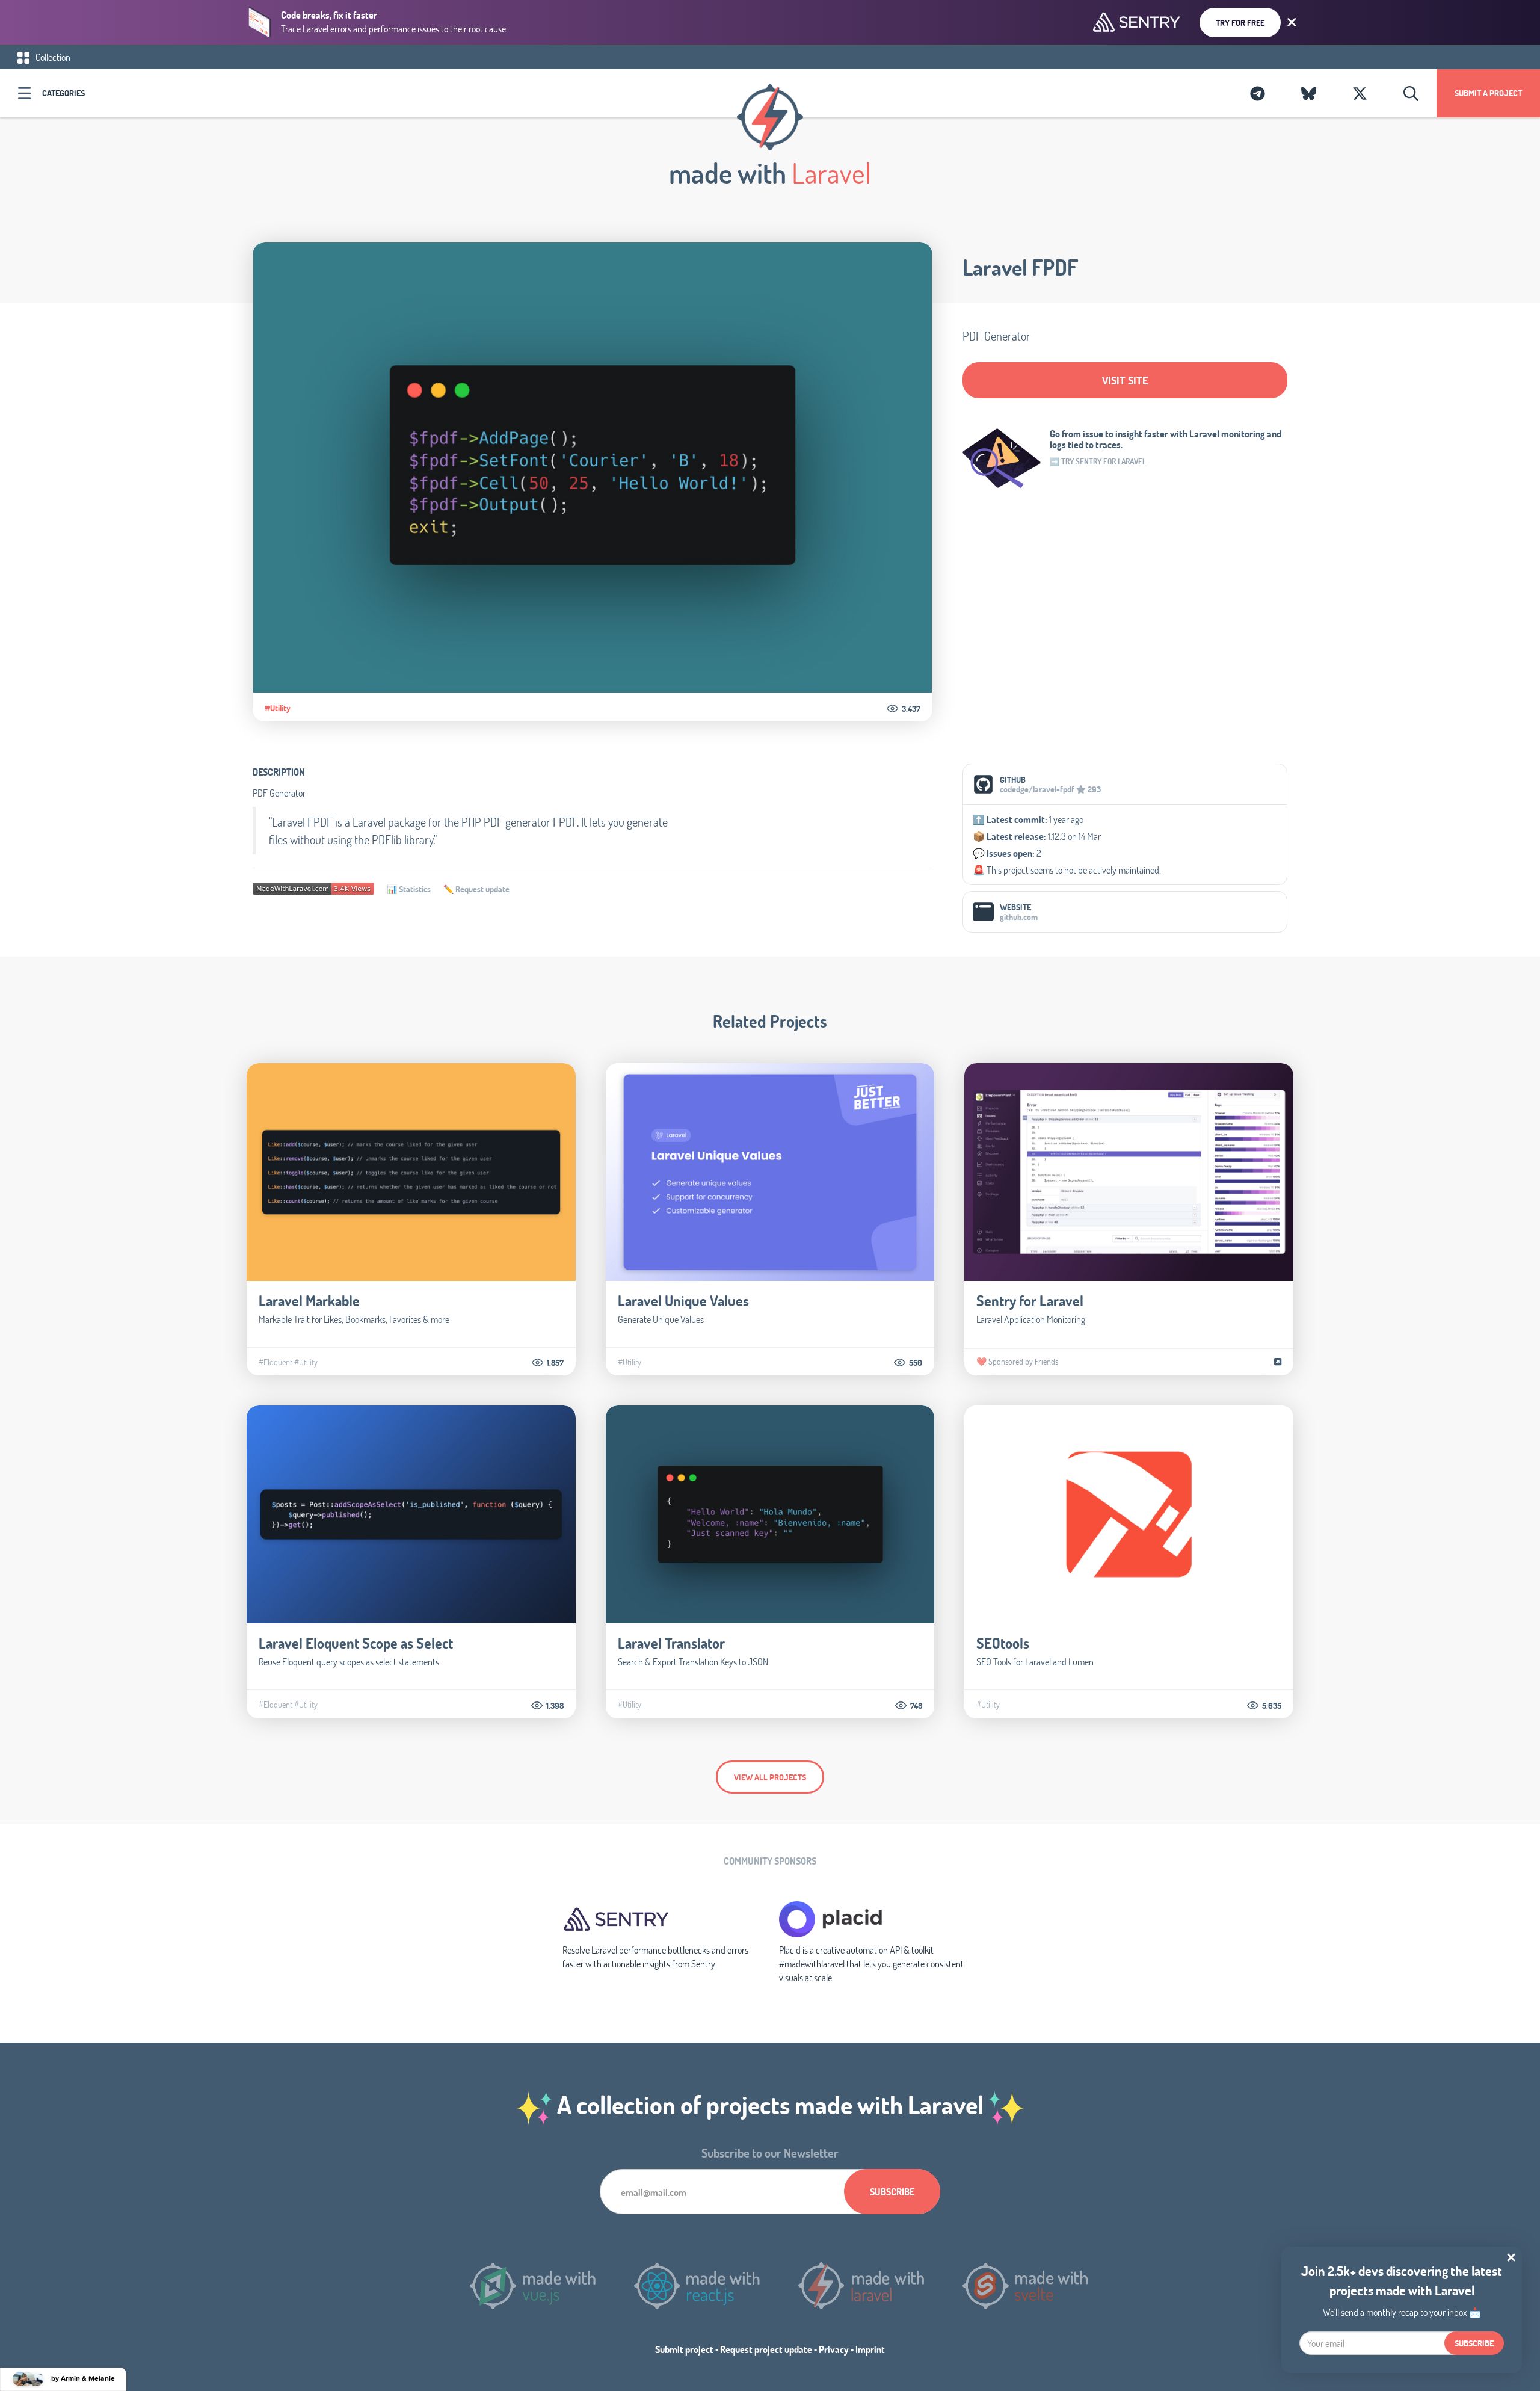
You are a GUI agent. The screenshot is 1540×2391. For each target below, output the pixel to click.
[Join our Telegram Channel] (1258, 93)
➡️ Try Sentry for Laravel (1098, 461)
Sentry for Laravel (1030, 1300)
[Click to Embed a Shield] (313, 887)
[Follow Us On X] (1360, 93)
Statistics (415, 889)
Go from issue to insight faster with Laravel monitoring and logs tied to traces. (1166, 439)
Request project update (766, 2349)
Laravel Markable (309, 1300)
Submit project (684, 2349)
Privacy (834, 2349)
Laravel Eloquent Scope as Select (356, 1643)
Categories (63, 93)
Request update (482, 889)
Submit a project (1488, 93)
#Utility (278, 708)
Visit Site (1125, 380)
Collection (52, 57)
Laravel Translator (671, 1643)
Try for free (1240, 23)
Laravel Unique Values (683, 1300)
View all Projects (770, 1777)
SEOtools (1003, 1643)
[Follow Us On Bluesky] (1309, 93)
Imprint (870, 2349)
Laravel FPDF (1020, 267)
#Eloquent (276, 1362)
